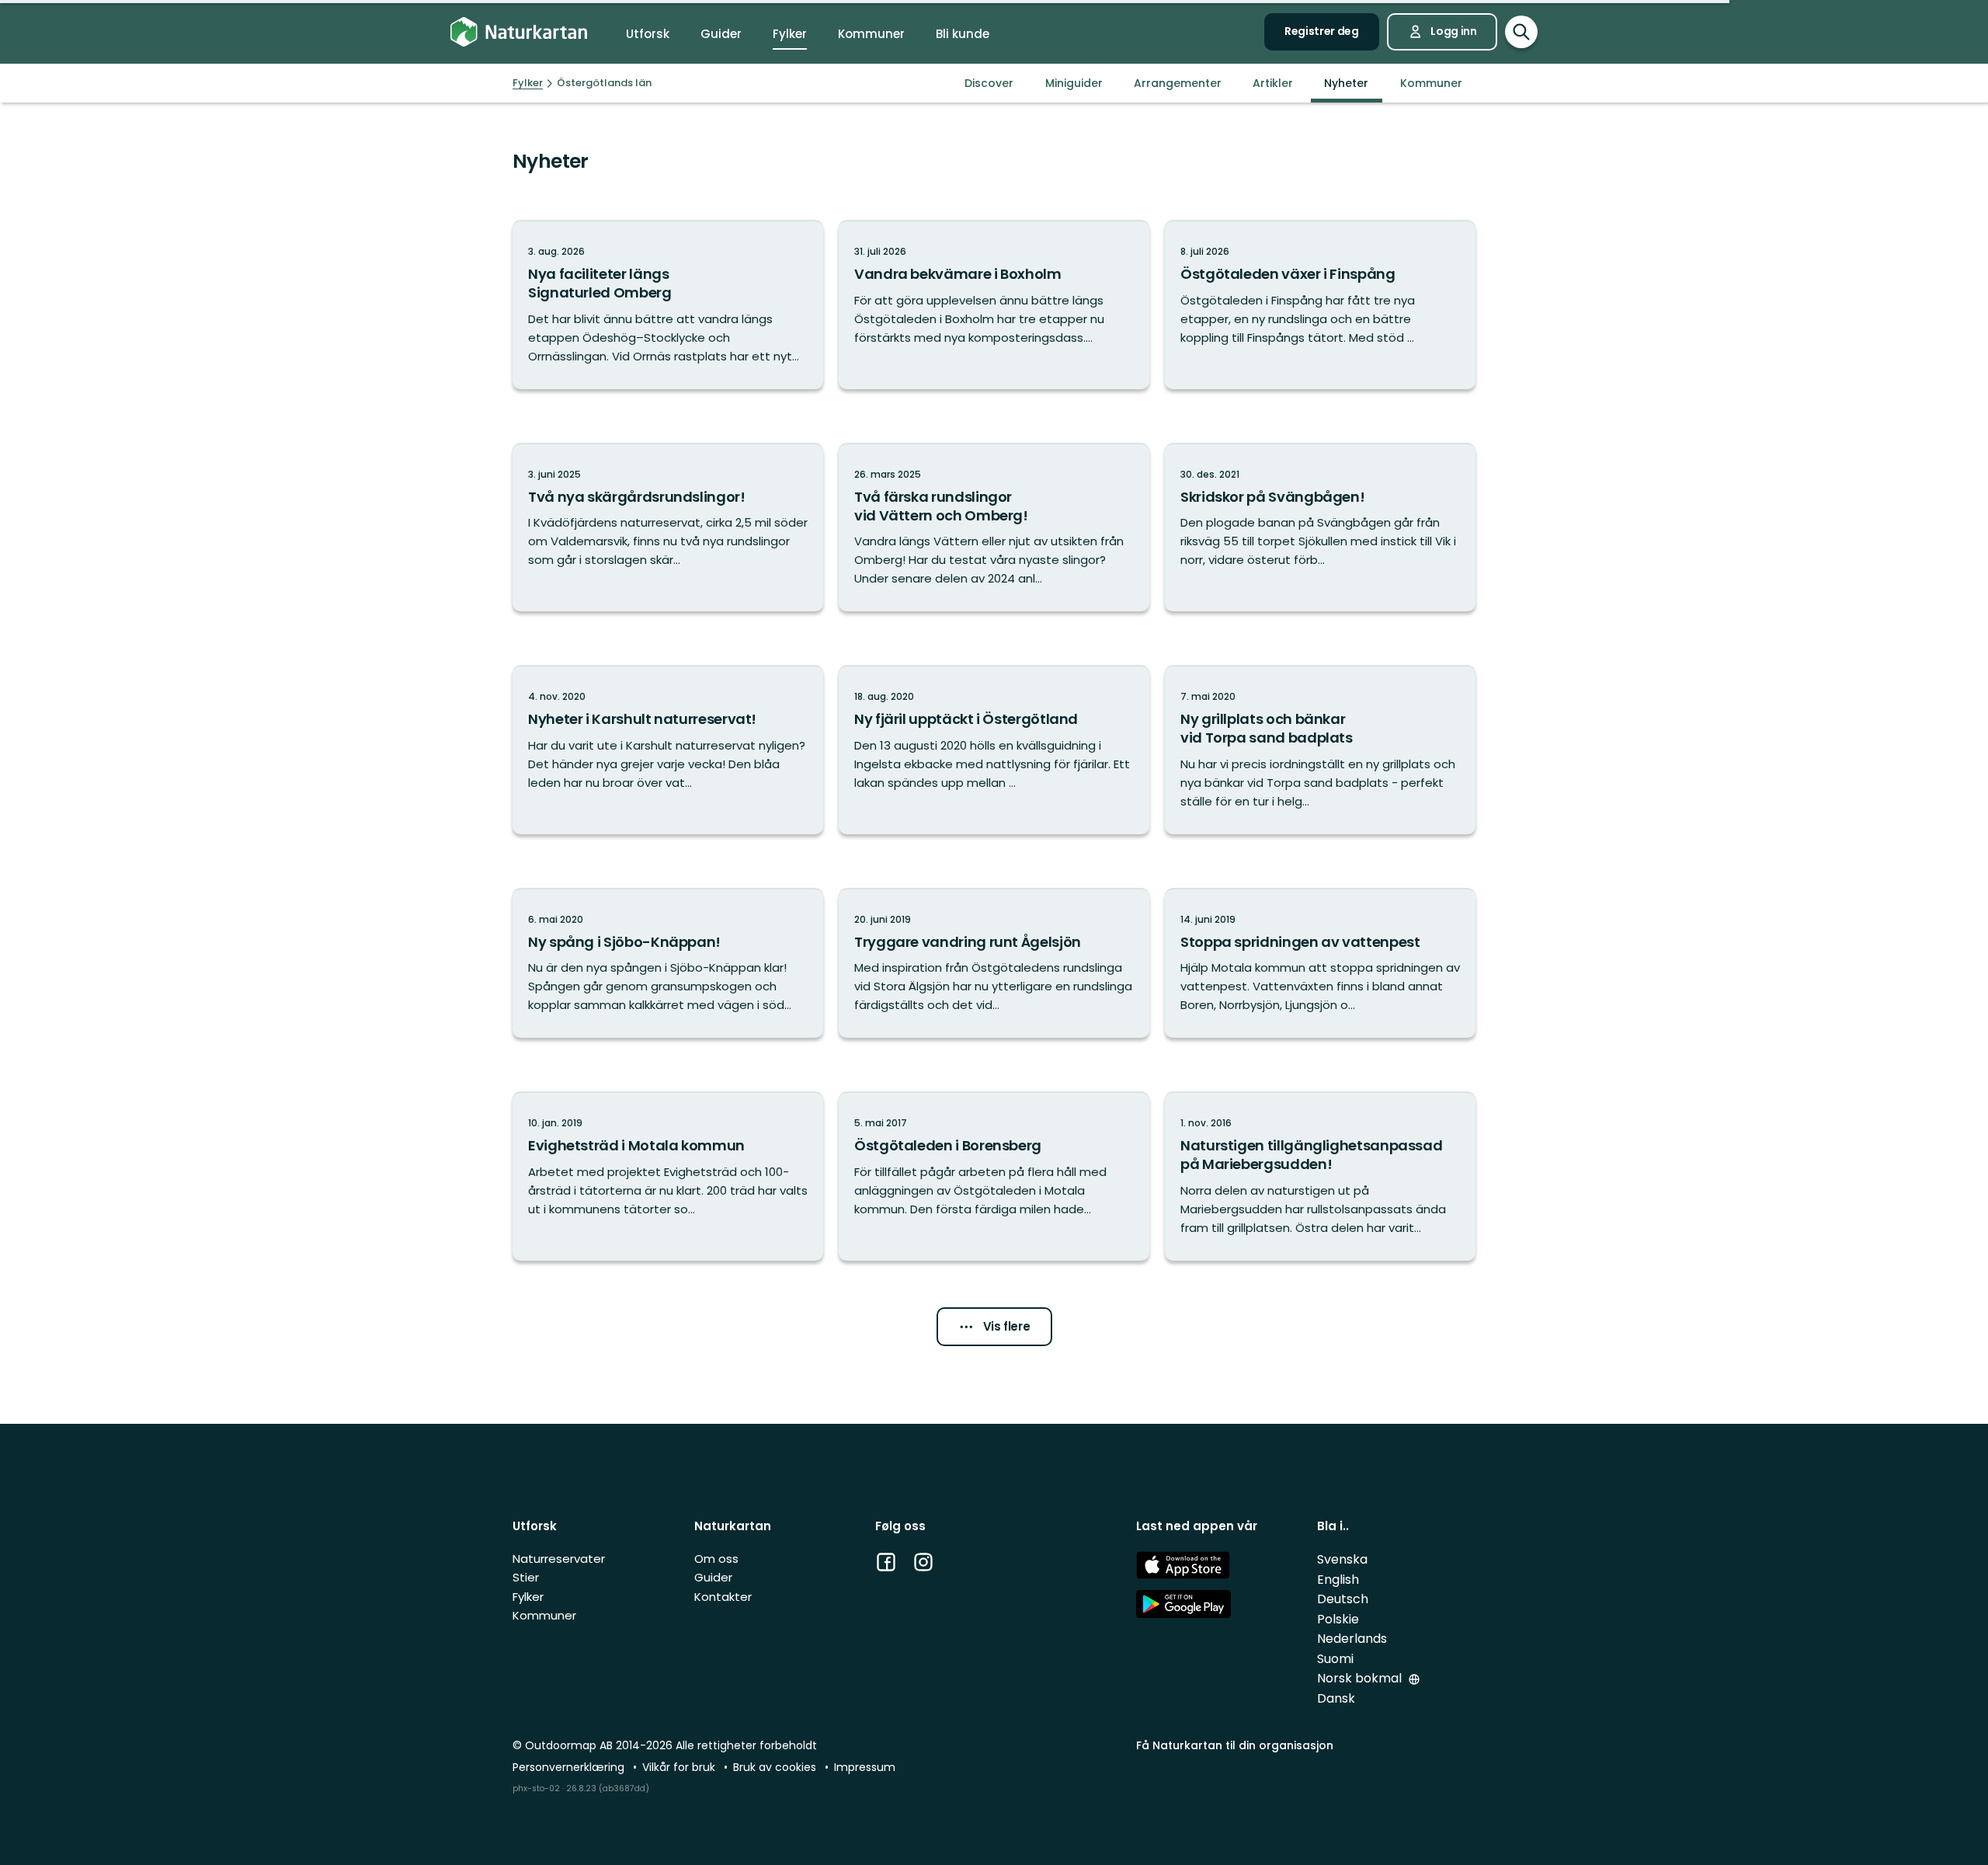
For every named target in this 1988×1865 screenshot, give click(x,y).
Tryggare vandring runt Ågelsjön (968, 942)
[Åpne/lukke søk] (1521, 32)
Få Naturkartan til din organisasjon (1235, 1745)
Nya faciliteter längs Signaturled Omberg (600, 283)
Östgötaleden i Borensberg (948, 1145)
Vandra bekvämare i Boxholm (958, 274)
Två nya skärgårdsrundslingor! (637, 497)
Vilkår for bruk (680, 1767)
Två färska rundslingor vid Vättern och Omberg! (941, 506)
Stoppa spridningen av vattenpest (1300, 942)
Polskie (1338, 1619)
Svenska (1342, 1559)
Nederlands (1352, 1639)
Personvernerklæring (570, 1767)
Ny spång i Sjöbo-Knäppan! (624, 942)
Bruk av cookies (776, 1767)
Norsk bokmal (1361, 1678)
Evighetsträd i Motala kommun (636, 1145)
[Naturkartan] (519, 32)
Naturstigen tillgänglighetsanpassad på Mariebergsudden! (1311, 1155)
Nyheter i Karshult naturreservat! (642, 719)
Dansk (1336, 1698)
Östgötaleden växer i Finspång (1288, 274)
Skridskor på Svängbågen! (1272, 497)
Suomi (1335, 1659)
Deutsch (1343, 1599)
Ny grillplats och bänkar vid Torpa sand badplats (1267, 728)
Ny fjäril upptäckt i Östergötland (966, 719)
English (1338, 1580)
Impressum (865, 1767)
